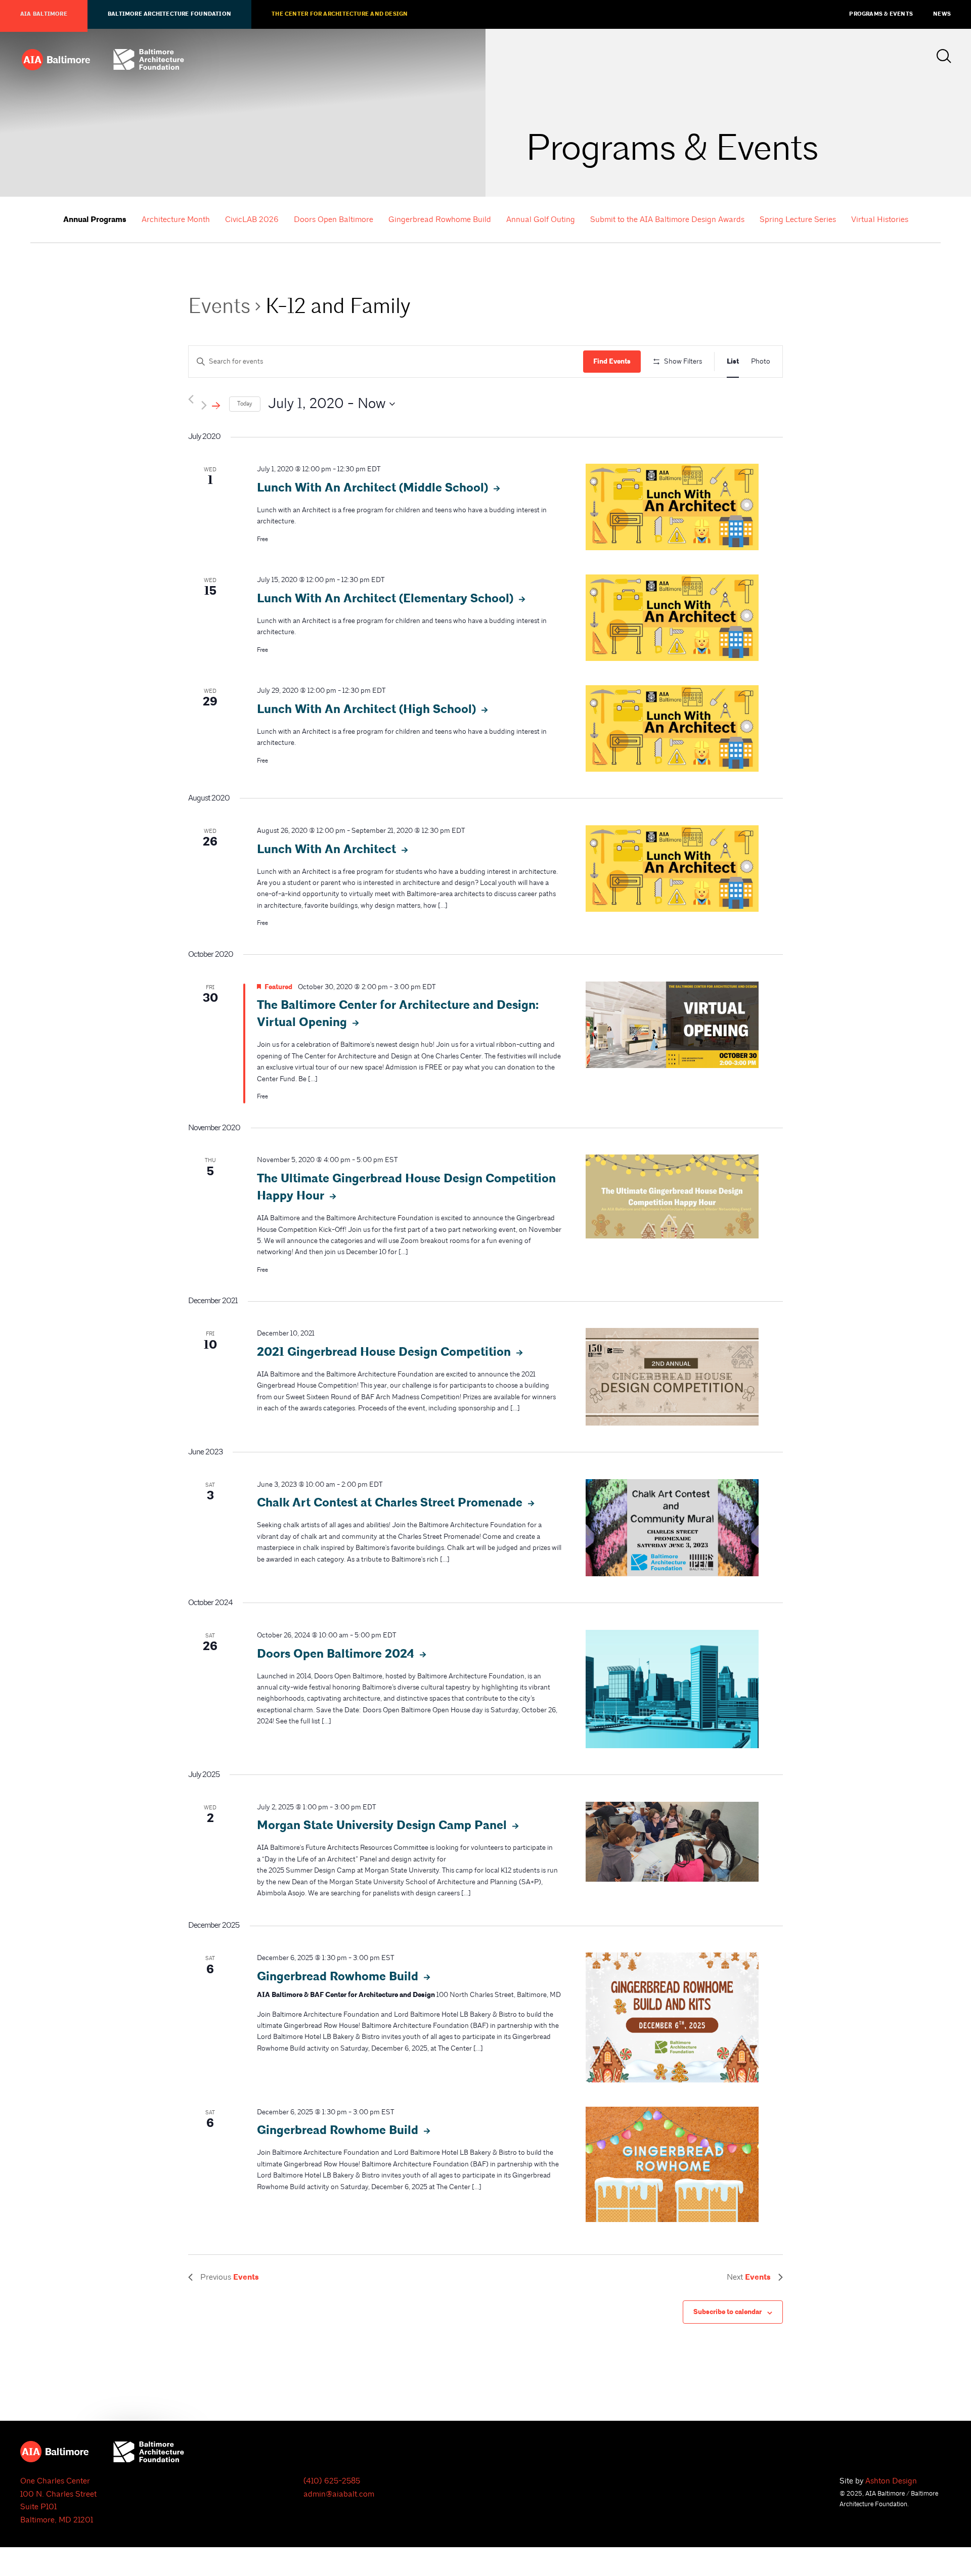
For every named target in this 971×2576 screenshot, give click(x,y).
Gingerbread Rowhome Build (440, 219)
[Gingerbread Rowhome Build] (672, 2017)
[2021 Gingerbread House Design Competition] (672, 1376)
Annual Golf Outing (541, 219)
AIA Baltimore (44, 14)
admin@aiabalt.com (339, 2494)
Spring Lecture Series (798, 219)
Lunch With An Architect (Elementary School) (387, 599)
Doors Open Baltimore (334, 219)
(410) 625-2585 (332, 2481)
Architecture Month (176, 219)
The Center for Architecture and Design (340, 14)
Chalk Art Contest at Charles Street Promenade (391, 1503)
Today (245, 404)
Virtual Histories (880, 219)
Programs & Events (881, 14)
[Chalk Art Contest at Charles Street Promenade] (672, 1528)
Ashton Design (891, 2481)
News (942, 14)
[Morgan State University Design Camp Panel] (672, 1842)
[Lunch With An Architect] (672, 869)
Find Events (612, 362)
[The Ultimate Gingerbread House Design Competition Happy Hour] (672, 1196)
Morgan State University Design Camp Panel (383, 1826)
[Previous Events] (191, 399)
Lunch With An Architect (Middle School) (374, 488)
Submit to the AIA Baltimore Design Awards (667, 219)
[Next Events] (211, 404)
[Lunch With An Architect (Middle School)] (672, 507)
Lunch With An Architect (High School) (368, 709)
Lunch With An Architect (328, 850)
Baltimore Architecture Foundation (169, 14)
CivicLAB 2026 (252, 219)
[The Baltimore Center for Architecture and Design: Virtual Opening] (672, 1025)
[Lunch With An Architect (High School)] (672, 728)
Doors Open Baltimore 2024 (337, 1654)
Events (219, 306)
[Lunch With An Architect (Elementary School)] (672, 618)
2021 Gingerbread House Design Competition (385, 1352)
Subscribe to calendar (727, 2312)
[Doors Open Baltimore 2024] (672, 1689)
